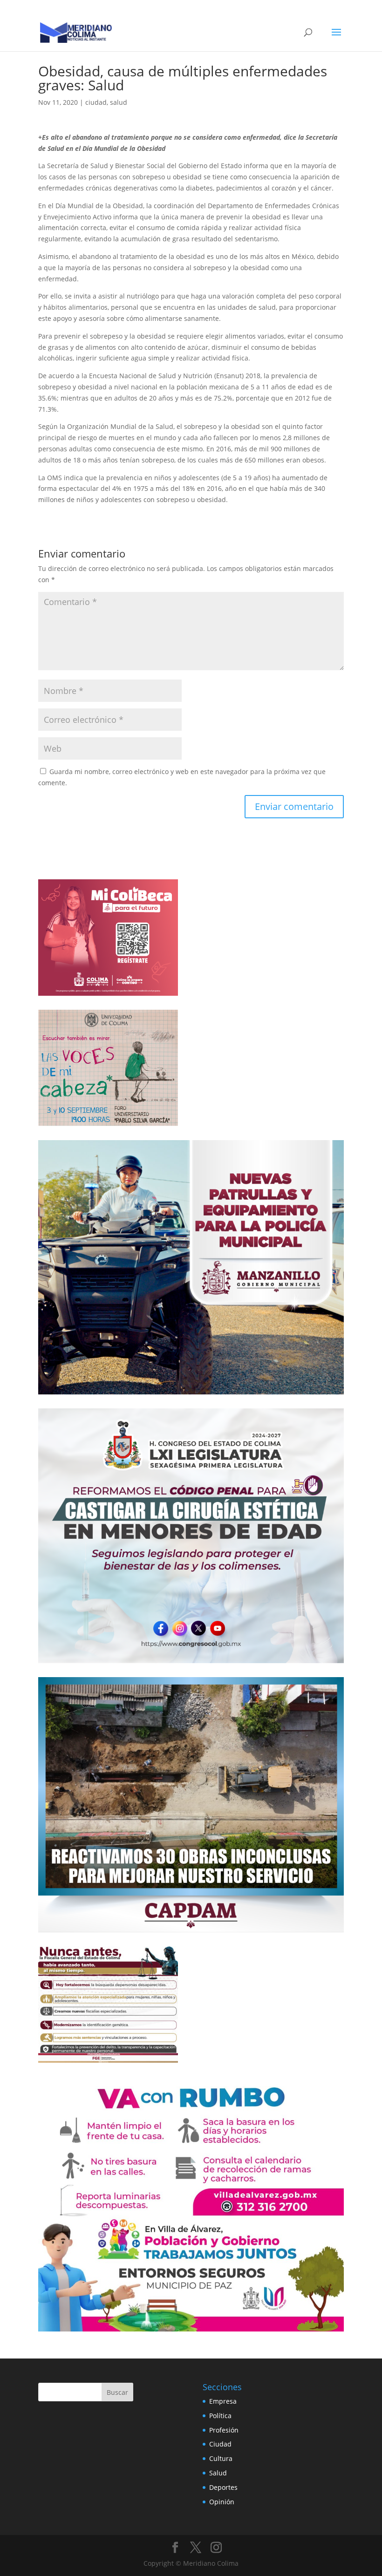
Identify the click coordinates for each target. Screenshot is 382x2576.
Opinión (222, 2502)
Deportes (223, 2487)
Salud (218, 2473)
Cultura (221, 2458)
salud (119, 102)
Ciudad (220, 2444)
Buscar (117, 2392)
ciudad (96, 102)
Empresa (223, 2401)
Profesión (224, 2430)
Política (220, 2416)
